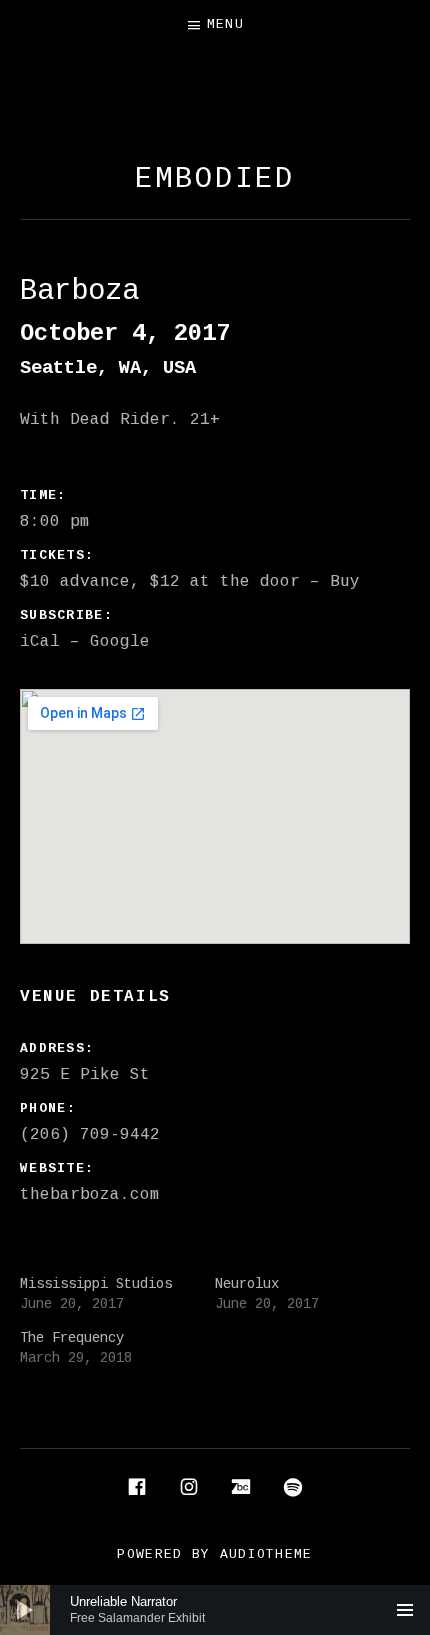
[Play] (25, 1610)
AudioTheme (266, 1554)
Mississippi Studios (96, 1284)
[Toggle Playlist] (405, 1610)
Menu (225, 24)
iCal (40, 642)
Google (120, 642)
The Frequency (72, 1338)
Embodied (214, 179)
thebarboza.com (90, 1195)
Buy (345, 582)
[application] (215, 1610)
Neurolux (247, 1284)
